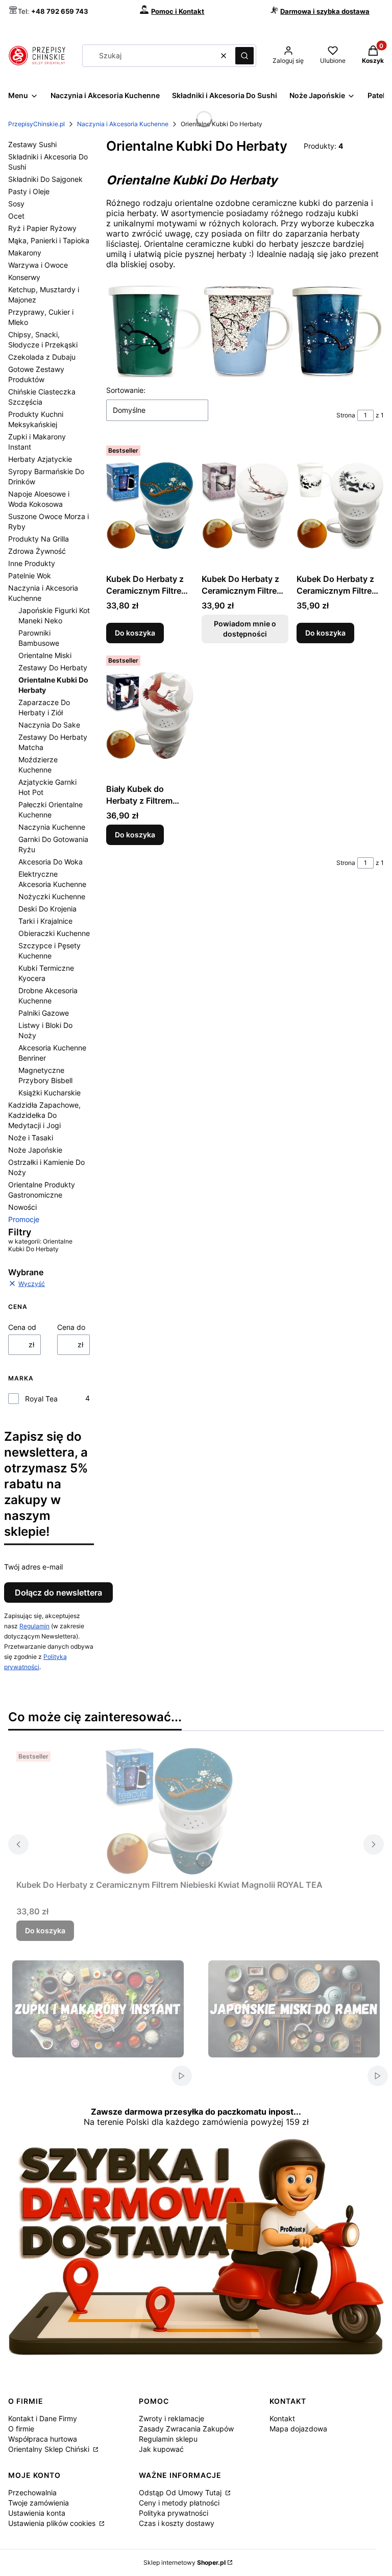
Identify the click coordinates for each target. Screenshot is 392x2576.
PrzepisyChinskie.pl (36, 124)
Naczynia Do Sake (49, 725)
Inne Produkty (32, 563)
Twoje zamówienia (39, 2503)
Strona (346, 415)
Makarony (25, 253)
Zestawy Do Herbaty (53, 668)
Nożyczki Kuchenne (52, 896)
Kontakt (282, 2418)
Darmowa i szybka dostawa (325, 11)
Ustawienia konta (37, 2513)
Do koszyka (135, 633)
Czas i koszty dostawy (177, 2523)
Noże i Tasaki (31, 1138)
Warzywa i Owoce (38, 265)
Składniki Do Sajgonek (45, 179)
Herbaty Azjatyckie (40, 459)
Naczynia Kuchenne (52, 827)
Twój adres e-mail (33, 1567)
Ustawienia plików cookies (53, 2523)
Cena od (22, 1327)
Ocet (16, 216)
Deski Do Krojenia (47, 909)
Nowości (22, 1207)
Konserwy (24, 277)
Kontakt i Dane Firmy (43, 2418)
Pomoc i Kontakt (178, 11)
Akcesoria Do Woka (51, 862)
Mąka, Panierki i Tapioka (49, 240)
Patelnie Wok (30, 576)
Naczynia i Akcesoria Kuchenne (123, 124)
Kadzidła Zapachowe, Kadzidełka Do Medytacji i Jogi (44, 1115)
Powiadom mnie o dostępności (245, 629)
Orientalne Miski (45, 655)
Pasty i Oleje (29, 191)
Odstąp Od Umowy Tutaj (181, 2492)
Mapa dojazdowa (298, 2429)
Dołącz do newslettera (58, 1593)
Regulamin (34, 1626)
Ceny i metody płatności (179, 2503)
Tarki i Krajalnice (45, 921)
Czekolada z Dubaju (42, 357)
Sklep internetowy (185, 2562)
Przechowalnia (32, 2492)
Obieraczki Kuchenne (54, 933)
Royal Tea (41, 1399)
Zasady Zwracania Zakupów (186, 2429)
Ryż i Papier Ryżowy (42, 228)
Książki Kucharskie (50, 1093)
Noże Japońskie (35, 1150)
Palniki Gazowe (44, 1013)
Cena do (71, 1327)
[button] (244, 56)
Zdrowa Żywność (37, 551)
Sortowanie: (126, 390)
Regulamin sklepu (168, 2439)
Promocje (24, 1219)
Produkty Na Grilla (39, 539)
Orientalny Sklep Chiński (50, 2449)
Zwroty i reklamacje (171, 2418)
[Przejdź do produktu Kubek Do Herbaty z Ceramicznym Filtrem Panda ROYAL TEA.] (340, 505)
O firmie (21, 2429)
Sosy (16, 204)
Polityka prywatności (174, 2513)
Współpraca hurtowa (43, 2439)
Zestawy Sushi (32, 144)
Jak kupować (161, 2449)
